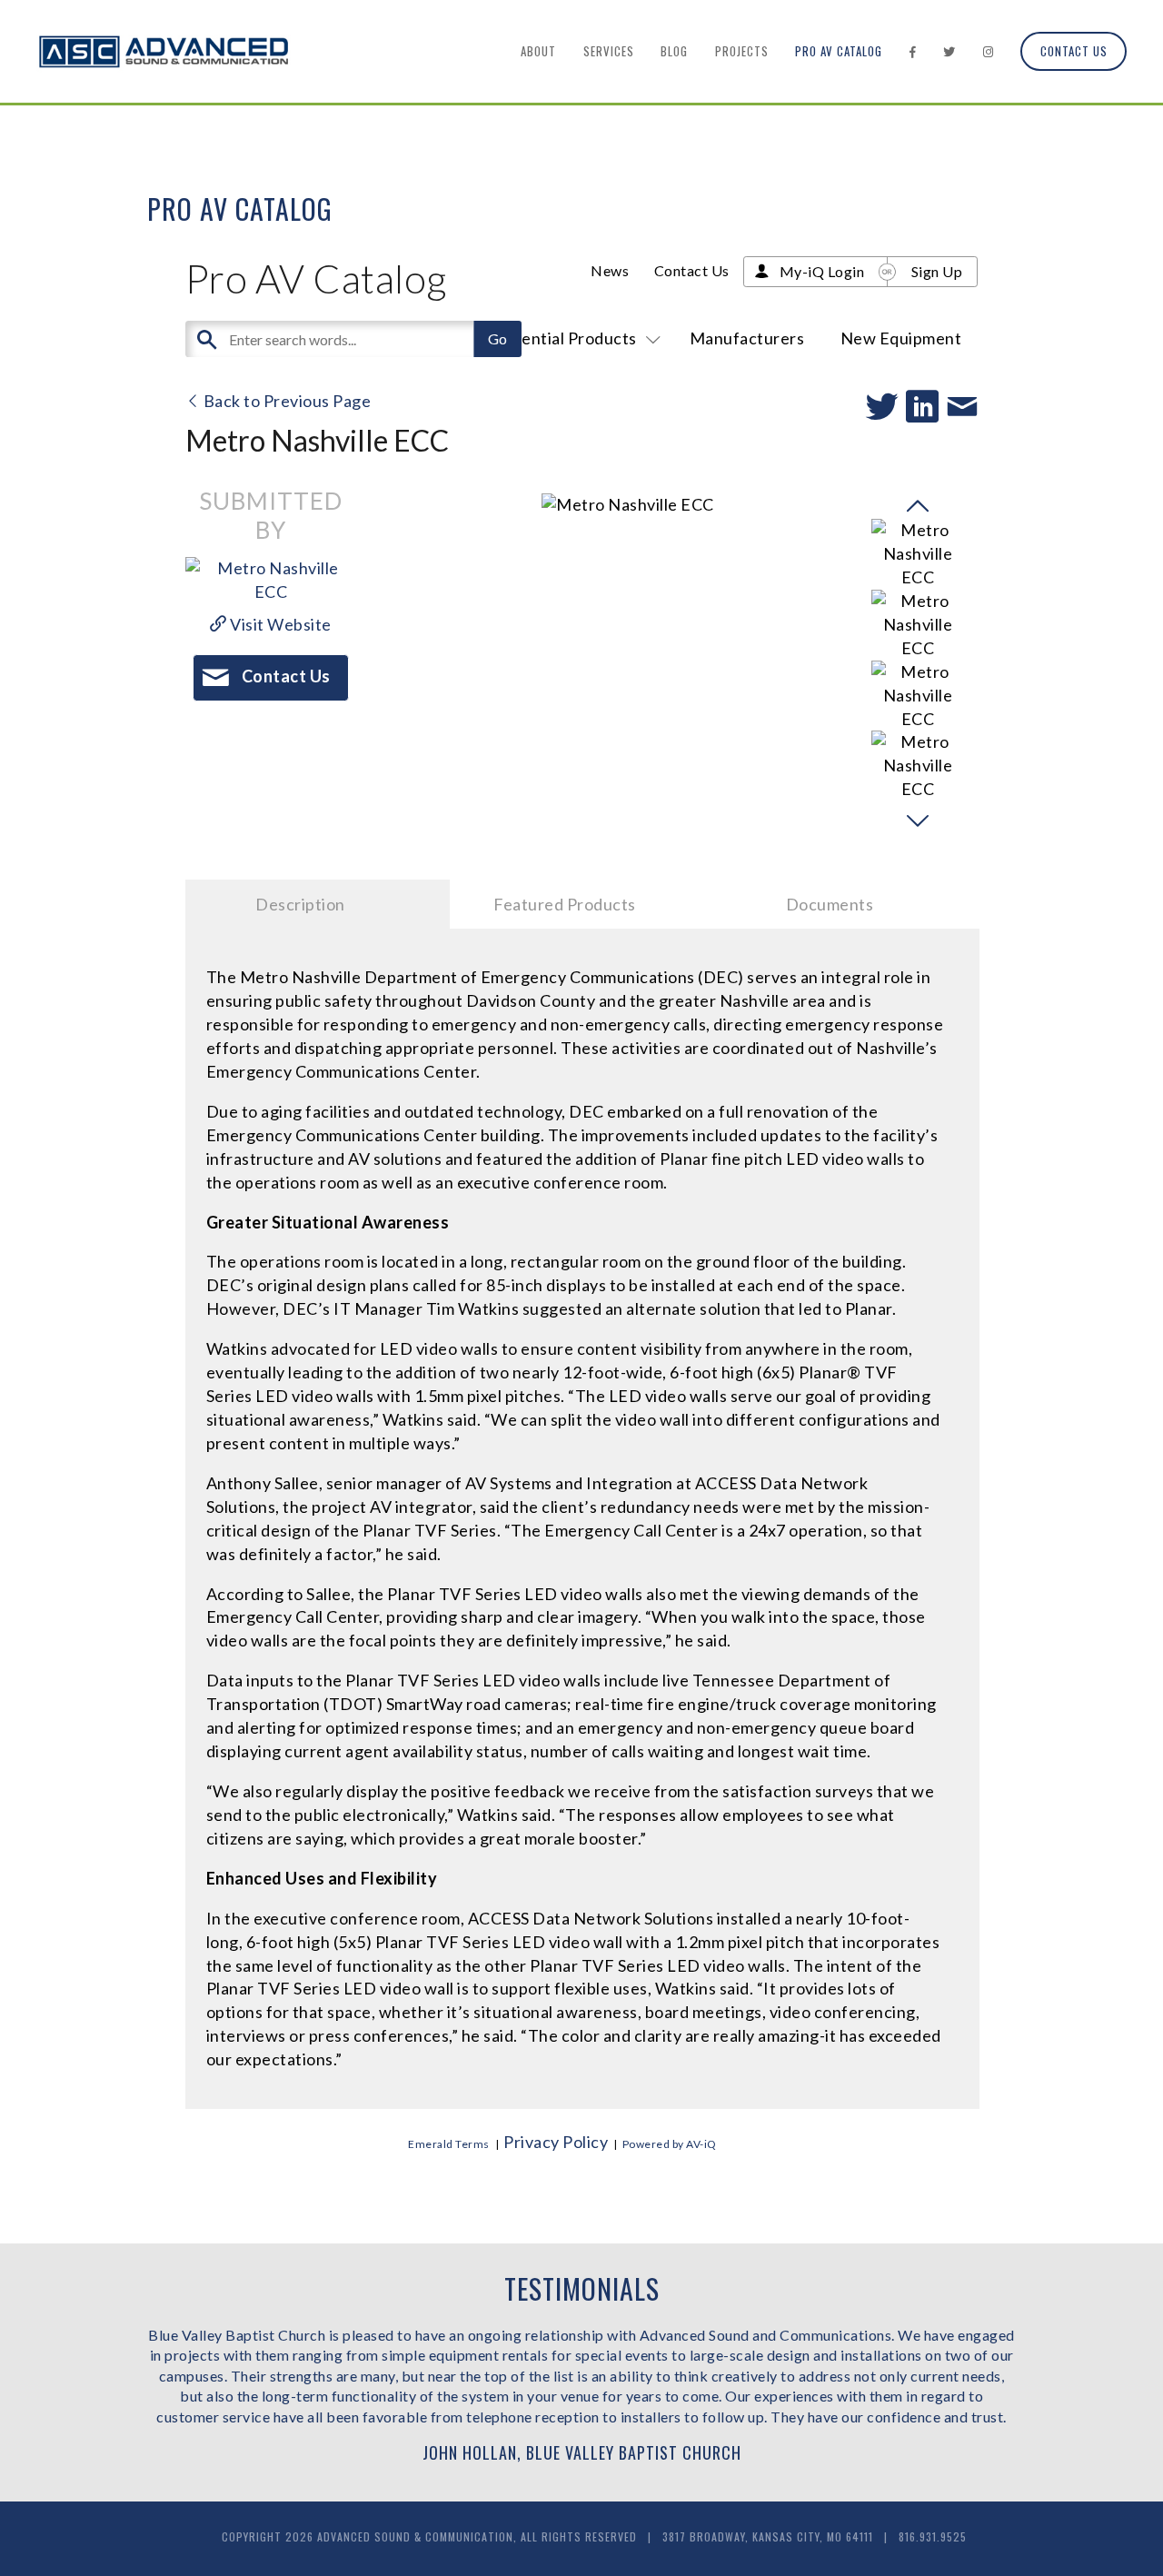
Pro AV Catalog (839, 51)
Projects (742, 51)
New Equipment (901, 338)
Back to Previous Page (285, 401)
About (538, 51)
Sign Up (937, 271)
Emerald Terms (449, 2144)
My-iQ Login (822, 271)
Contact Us (1074, 51)
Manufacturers (747, 338)
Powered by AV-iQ (670, 2144)
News (610, 270)
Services (609, 51)
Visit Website (279, 624)
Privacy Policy (556, 2142)
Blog (674, 51)
